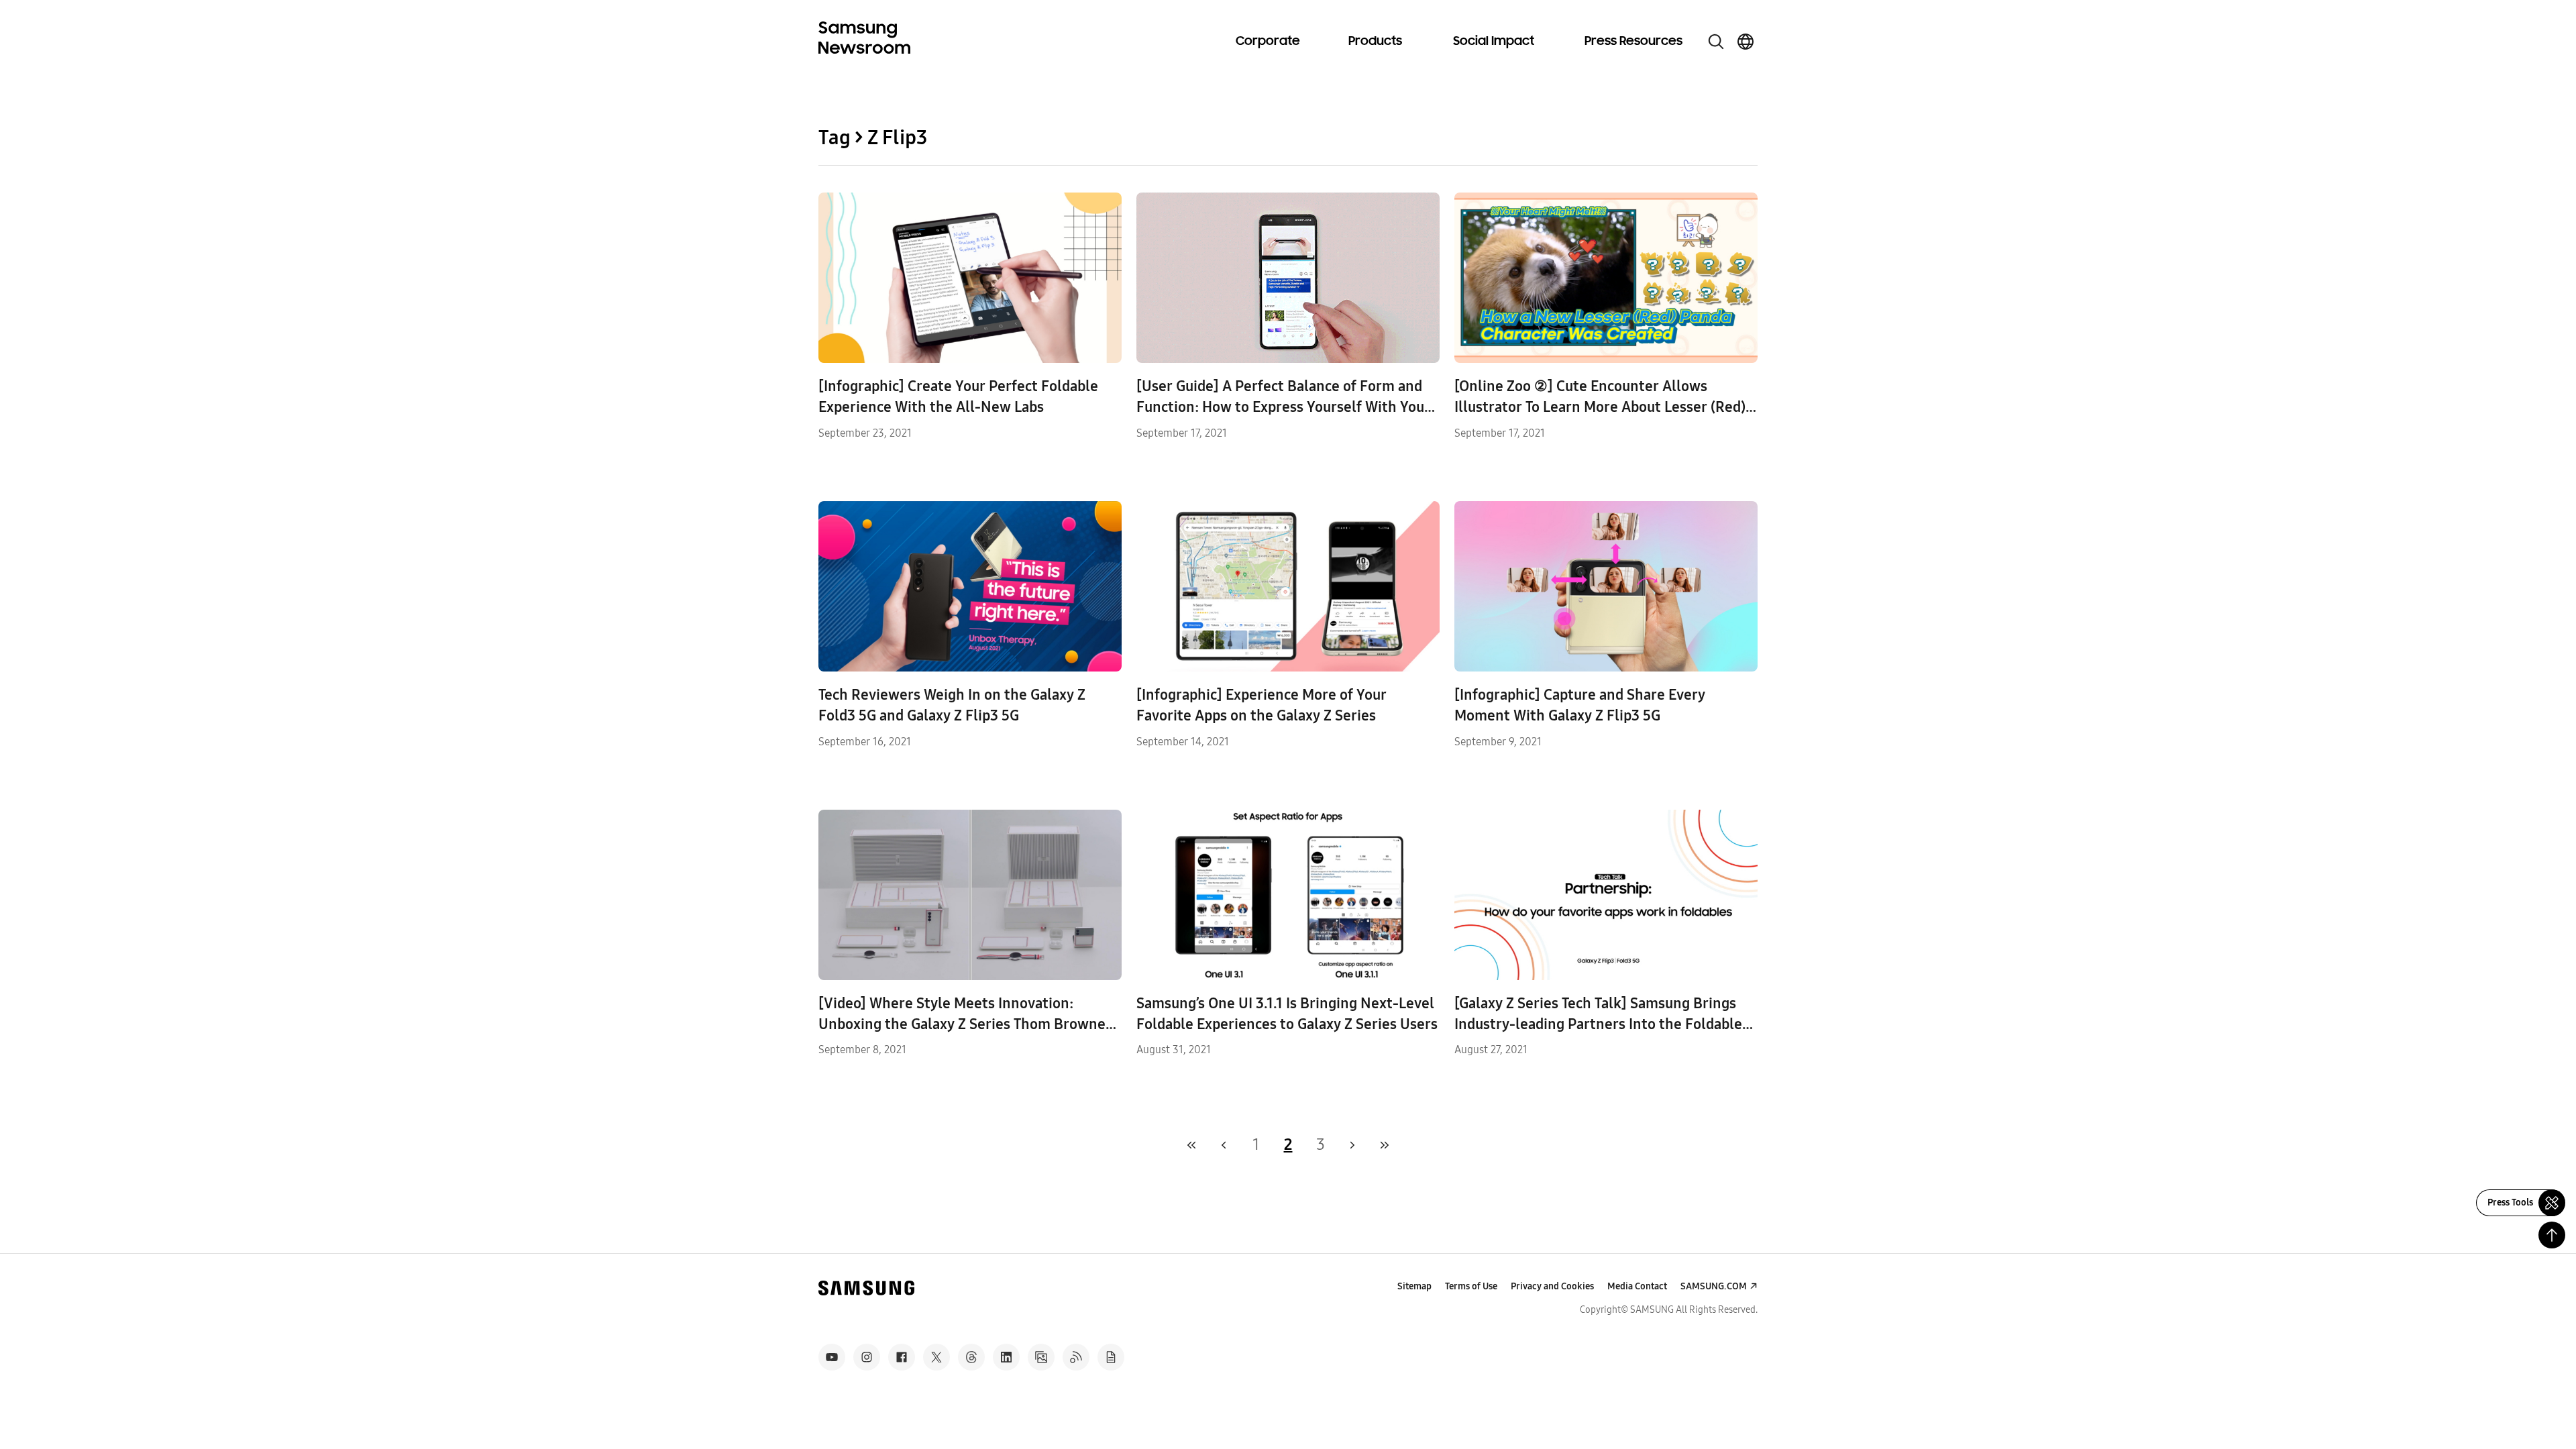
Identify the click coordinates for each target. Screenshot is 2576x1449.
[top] (2552, 1235)
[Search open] (1716, 42)
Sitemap (1414, 1286)
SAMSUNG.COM (1714, 1286)
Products (1375, 42)
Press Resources (1633, 42)
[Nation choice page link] (1746, 42)
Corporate (1268, 42)
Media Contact (1637, 1286)
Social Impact (1494, 42)
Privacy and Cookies (1552, 1286)
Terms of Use (1471, 1286)
